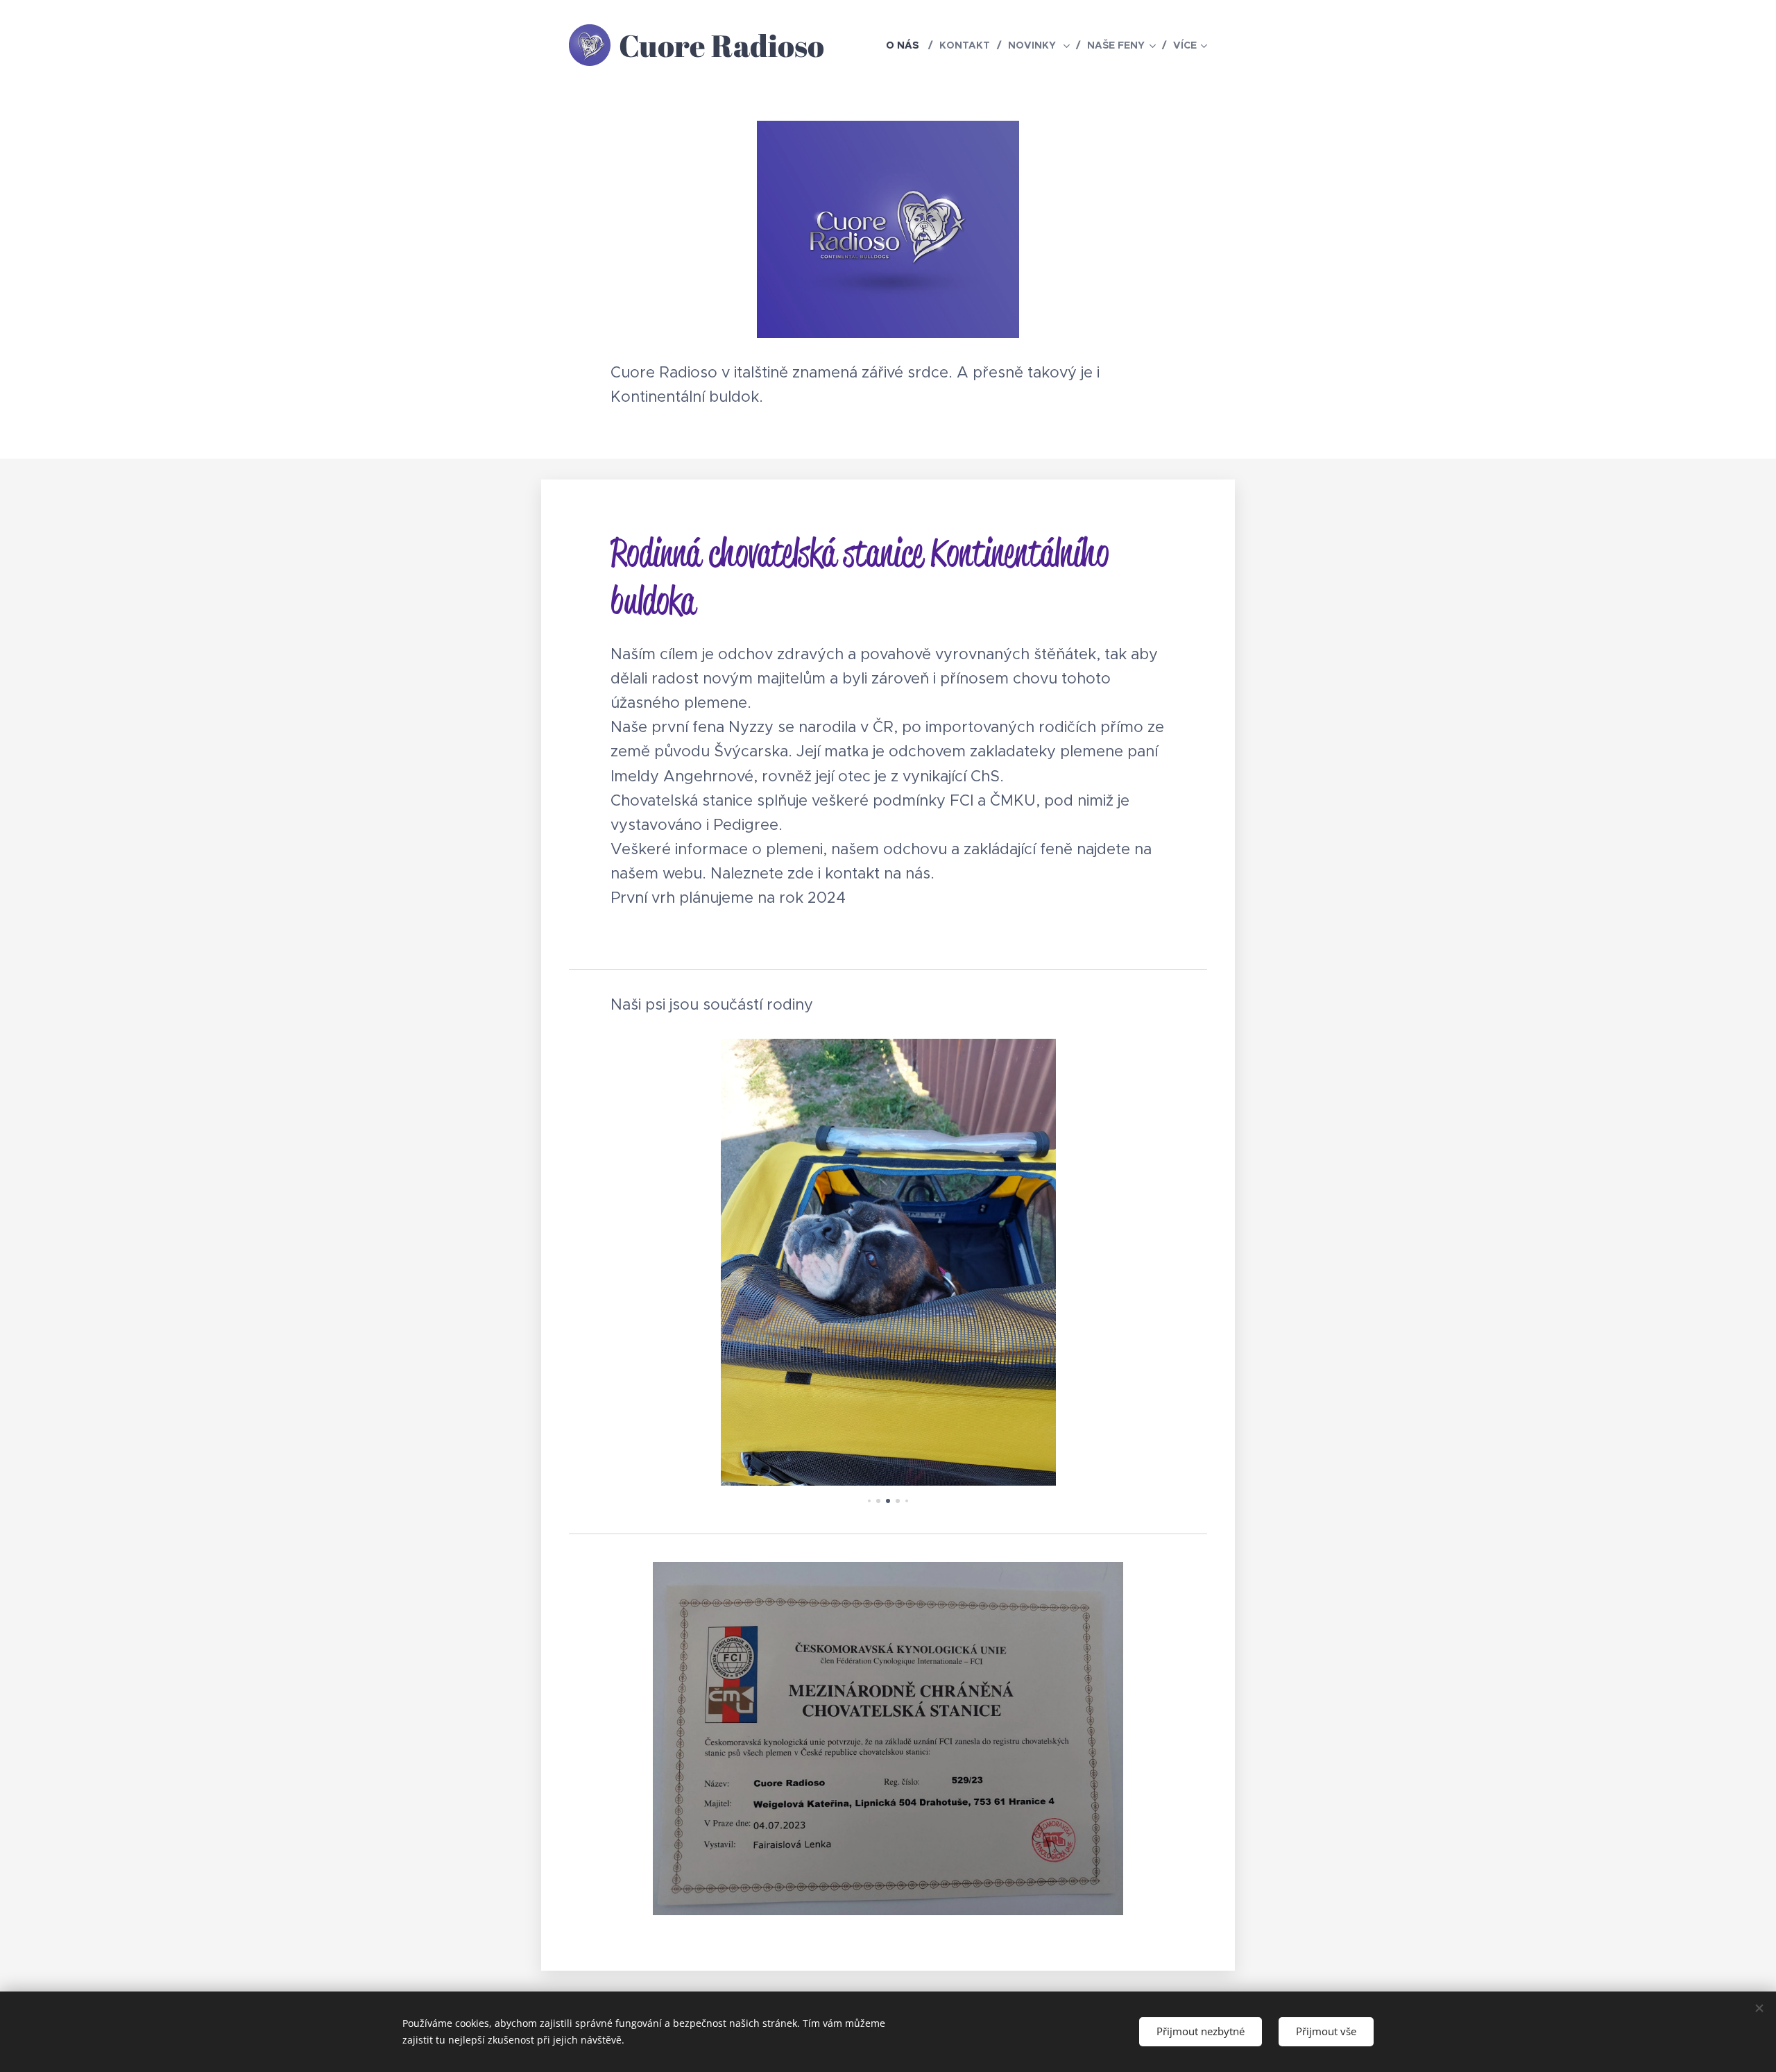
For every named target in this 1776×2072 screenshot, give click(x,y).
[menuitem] (907, 45)
